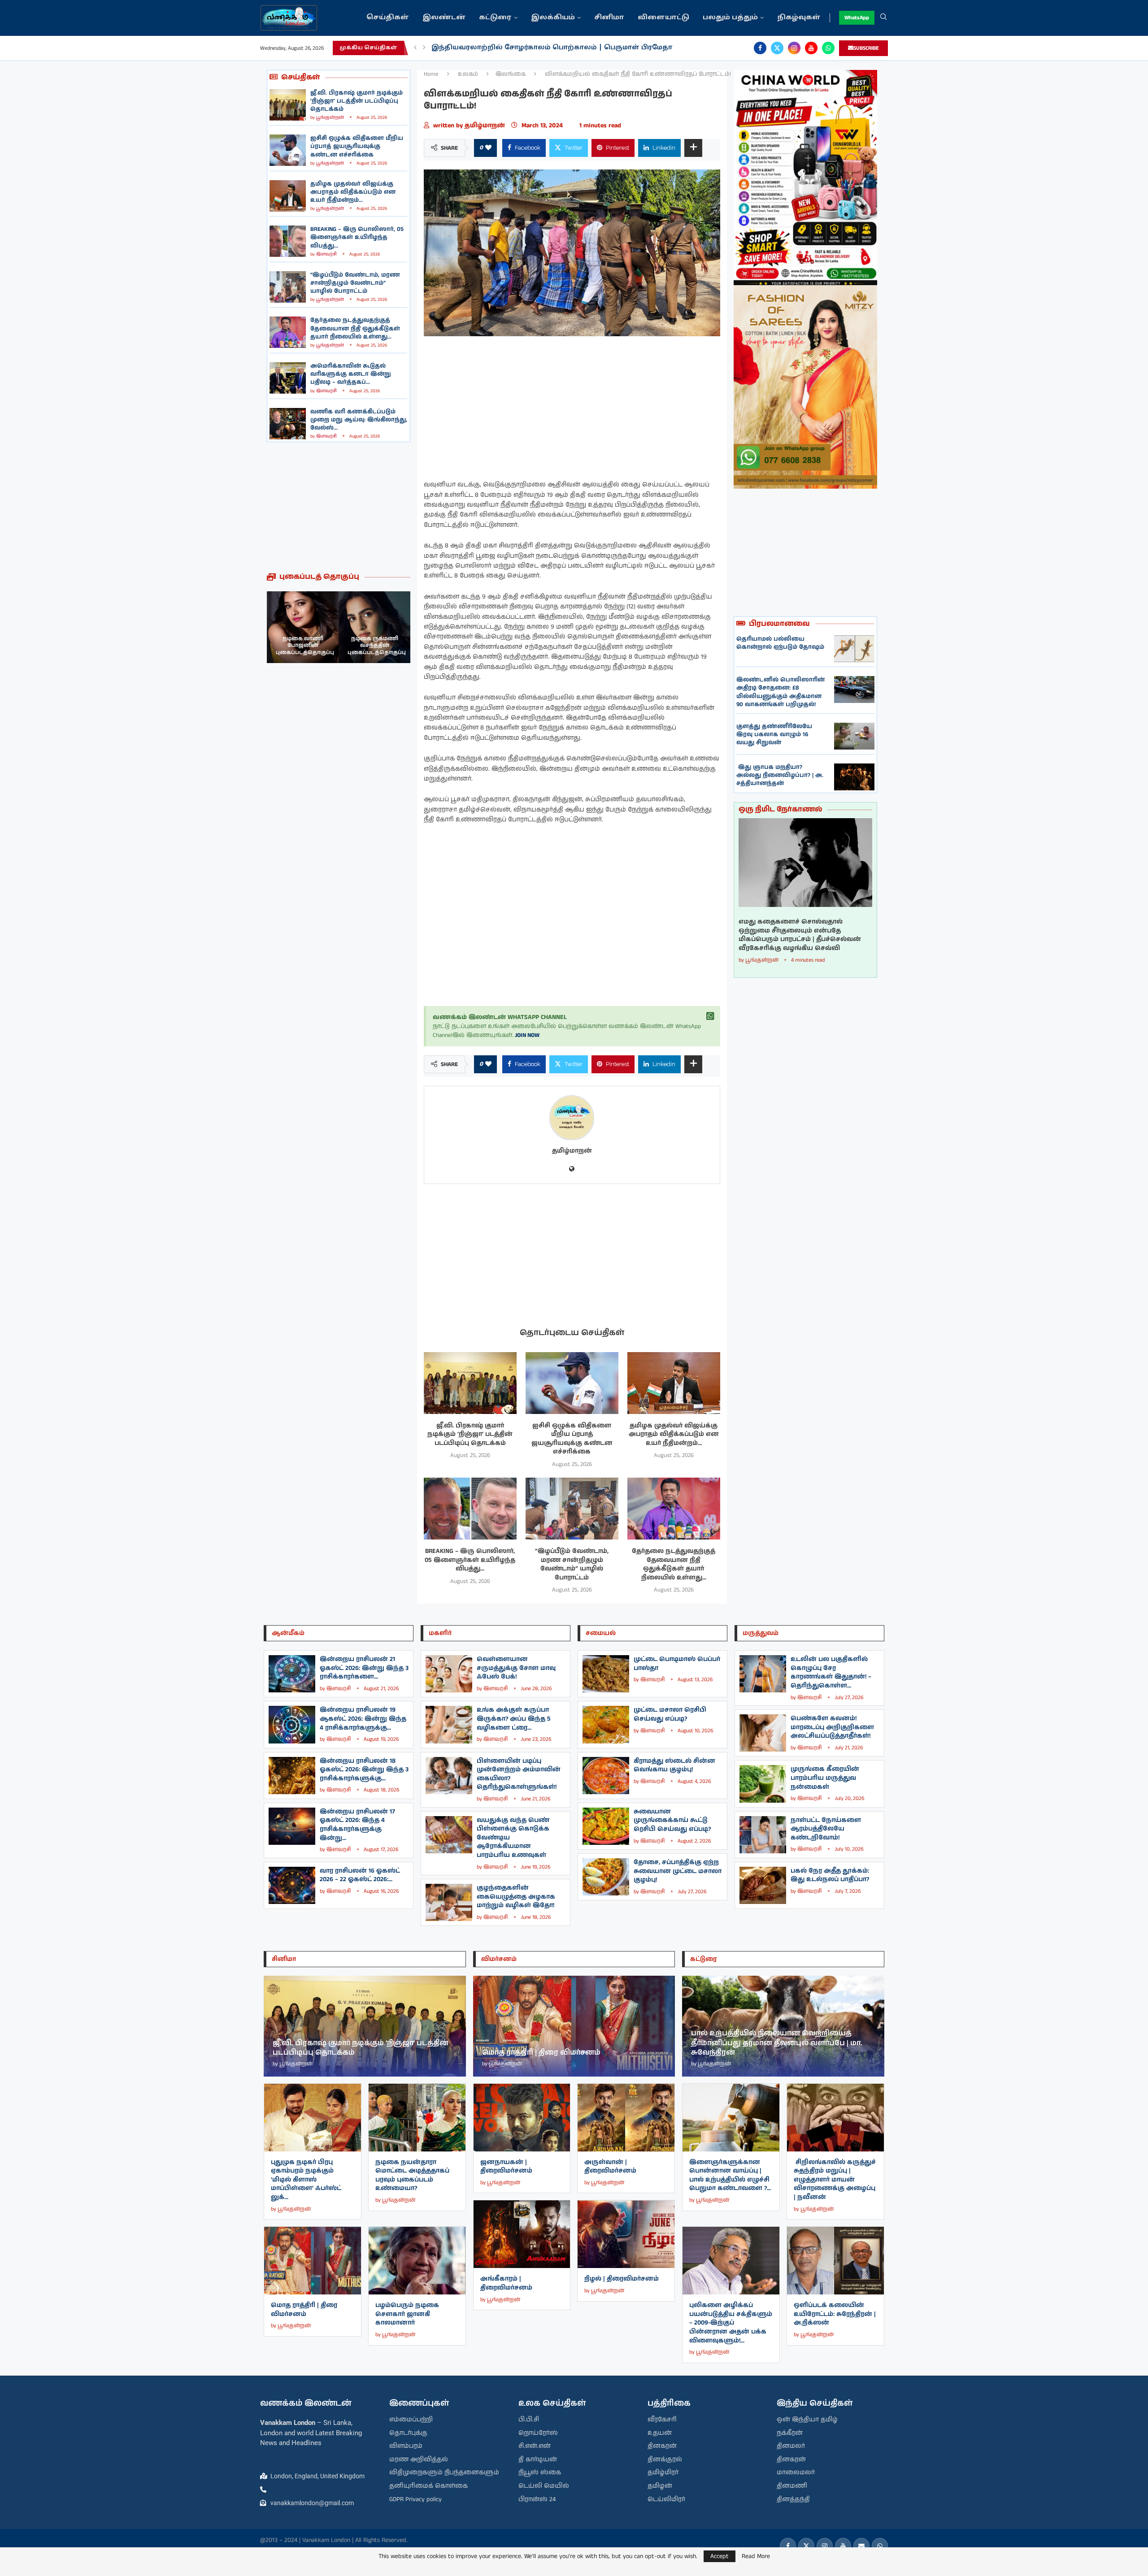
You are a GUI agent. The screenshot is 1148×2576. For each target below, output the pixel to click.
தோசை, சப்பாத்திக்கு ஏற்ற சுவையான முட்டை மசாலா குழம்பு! (678, 1871)
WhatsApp (857, 18)
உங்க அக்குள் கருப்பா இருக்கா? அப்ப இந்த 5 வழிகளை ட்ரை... (514, 1719)
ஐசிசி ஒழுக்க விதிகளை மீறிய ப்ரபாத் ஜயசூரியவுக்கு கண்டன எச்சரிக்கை (357, 146)
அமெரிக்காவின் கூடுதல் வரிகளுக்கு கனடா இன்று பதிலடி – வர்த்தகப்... (351, 374)
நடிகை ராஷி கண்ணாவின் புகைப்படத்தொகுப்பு (377, 646)
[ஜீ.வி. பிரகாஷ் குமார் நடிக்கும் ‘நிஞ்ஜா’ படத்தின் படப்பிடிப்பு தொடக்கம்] (288, 105)
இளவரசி (326, 254)
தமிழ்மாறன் (486, 126)
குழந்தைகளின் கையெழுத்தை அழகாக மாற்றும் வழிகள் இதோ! (516, 1897)
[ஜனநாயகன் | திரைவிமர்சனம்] (522, 2118)
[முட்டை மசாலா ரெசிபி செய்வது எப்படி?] (606, 1724)
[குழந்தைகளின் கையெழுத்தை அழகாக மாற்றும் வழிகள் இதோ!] (449, 1902)
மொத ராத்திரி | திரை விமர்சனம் (304, 2310)
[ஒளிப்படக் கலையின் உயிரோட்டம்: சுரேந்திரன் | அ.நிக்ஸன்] (835, 2261)
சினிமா (609, 18)
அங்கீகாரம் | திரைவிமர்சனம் (506, 2283)
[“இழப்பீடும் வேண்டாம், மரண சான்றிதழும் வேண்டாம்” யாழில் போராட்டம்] (288, 287)
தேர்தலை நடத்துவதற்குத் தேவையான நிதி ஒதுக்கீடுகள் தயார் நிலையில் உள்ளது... (355, 328)
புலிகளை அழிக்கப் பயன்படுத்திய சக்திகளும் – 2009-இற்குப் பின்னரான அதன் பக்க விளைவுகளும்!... (731, 2323)
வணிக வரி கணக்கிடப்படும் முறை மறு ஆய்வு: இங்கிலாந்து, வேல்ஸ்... (359, 420)
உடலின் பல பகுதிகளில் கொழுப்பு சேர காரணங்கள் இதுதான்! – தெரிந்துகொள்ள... (831, 1672)
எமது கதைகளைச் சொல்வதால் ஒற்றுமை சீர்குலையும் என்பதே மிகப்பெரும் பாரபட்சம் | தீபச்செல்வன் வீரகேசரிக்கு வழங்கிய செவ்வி (800, 935)
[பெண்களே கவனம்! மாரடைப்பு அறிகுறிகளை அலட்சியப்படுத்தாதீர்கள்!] (763, 1733)
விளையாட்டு (663, 18)
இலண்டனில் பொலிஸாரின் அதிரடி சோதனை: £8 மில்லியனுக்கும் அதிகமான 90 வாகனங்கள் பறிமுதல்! (781, 692)
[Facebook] (760, 48)
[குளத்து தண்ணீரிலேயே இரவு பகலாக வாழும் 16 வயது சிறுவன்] (854, 736)
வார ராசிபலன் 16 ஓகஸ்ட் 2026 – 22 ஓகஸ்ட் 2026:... (360, 1875)
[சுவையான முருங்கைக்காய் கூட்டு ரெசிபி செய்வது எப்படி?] (606, 1826)
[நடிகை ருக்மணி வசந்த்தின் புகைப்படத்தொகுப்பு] (303, 627)
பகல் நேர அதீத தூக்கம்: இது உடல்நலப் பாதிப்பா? (830, 1875)
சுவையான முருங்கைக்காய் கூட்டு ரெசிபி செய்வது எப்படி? (672, 1820)
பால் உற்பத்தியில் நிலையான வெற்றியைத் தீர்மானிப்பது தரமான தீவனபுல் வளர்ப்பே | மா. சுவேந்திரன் (777, 2043)
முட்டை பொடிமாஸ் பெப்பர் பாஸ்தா (677, 1664)
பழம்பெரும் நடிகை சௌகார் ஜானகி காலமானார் (407, 2314)
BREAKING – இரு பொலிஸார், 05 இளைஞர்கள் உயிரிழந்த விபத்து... (357, 237)
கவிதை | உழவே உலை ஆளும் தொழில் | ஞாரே (518, 48)
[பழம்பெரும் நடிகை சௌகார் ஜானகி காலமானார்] (417, 2261)
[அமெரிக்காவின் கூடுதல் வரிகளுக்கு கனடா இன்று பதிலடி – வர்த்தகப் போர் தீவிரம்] (288, 378)
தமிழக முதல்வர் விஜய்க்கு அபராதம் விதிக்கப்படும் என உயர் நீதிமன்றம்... (353, 192)
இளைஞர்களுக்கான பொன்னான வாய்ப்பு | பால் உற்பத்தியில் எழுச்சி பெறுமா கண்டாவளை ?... (730, 2175)
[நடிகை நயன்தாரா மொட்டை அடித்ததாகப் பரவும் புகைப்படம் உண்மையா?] (417, 2118)
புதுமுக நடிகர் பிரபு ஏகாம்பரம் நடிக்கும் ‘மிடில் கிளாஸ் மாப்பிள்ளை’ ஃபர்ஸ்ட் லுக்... (306, 2180)
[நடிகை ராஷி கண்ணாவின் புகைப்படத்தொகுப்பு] (374, 627)
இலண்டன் (444, 18)
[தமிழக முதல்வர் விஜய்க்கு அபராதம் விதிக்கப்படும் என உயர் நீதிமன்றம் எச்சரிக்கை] (288, 196)
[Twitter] (777, 48)
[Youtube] (811, 48)
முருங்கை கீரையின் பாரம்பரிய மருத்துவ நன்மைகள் (825, 1778)
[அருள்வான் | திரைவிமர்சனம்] (626, 2118)
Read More (756, 2556)
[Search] (883, 18)
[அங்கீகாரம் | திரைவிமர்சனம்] (522, 2234)
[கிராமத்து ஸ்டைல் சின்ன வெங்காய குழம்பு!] (606, 1776)
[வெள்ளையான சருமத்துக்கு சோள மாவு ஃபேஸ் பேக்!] (449, 1674)
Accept (720, 2556)
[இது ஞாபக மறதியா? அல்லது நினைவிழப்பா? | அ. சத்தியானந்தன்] (854, 777)
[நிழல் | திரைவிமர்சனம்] (626, 2234)
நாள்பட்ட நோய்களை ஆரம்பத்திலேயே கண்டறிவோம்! (826, 1829)
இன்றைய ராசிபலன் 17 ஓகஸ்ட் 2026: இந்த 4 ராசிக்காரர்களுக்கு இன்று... (357, 1825)
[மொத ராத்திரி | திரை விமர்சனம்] (313, 2261)
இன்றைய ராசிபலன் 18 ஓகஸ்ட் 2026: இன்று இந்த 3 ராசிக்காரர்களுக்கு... (364, 1770)
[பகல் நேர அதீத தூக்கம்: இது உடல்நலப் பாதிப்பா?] (763, 1885)
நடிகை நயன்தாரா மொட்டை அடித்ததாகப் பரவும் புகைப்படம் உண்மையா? (412, 2175)
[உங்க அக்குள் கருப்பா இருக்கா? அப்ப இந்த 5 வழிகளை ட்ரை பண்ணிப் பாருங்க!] (449, 1724)
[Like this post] (488, 148)
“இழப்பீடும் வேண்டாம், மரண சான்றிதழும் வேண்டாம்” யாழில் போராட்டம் (355, 283)
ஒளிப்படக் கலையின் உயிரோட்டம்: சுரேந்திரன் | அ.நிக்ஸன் (835, 2314)
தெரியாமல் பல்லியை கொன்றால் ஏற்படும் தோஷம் (780, 643)
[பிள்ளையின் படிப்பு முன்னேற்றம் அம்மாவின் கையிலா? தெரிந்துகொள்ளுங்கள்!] (449, 1776)
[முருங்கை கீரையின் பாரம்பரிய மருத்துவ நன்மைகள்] (763, 1784)
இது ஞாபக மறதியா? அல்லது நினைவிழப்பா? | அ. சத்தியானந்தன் (780, 775)
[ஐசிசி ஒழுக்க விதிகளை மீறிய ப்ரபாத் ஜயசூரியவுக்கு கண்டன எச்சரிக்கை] (288, 150)
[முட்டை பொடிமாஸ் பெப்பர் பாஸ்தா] (606, 1674)
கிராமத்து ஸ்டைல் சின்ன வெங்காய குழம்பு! (674, 1765)
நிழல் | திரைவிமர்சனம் (622, 2279)
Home (431, 74)
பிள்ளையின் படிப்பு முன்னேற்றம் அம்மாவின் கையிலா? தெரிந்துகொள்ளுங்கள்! (519, 1774)
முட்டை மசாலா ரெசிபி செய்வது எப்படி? (670, 1714)
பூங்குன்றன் (330, 117)
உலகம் (468, 74)
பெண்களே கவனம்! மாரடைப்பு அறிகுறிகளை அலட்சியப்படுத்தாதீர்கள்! (832, 1727)
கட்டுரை (495, 18)
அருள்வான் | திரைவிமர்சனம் (610, 2167)
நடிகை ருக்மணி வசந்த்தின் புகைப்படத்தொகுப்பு (305, 646)
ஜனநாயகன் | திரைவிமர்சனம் (506, 2167)
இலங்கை (511, 74)
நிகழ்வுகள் (799, 18)
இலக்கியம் (553, 18)
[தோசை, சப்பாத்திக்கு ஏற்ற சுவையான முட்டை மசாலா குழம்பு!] (606, 1877)
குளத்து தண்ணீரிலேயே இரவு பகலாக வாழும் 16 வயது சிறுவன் (774, 735)
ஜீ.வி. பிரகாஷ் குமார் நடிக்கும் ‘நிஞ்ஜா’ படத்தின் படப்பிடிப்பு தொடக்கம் (357, 101)
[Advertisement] (339, 507)
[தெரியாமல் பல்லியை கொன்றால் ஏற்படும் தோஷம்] (854, 649)
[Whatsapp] (828, 48)
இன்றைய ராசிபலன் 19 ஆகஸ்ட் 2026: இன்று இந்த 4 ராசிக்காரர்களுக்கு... (363, 1719)
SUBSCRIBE (866, 48)
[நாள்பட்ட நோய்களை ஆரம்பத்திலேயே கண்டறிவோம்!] (763, 1835)
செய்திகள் (388, 18)
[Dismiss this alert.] (710, 1016)
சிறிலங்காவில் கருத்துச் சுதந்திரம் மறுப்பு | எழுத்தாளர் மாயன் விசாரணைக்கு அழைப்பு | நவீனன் (835, 2180)
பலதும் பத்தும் (730, 18)
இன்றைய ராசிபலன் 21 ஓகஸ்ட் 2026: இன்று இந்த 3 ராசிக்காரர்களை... (364, 1668)
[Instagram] (794, 48)
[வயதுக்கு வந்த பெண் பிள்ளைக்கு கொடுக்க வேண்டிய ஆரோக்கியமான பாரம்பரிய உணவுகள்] (449, 1835)
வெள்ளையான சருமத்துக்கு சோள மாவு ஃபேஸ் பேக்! (516, 1668)
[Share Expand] (693, 148)
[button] (415, 48)
